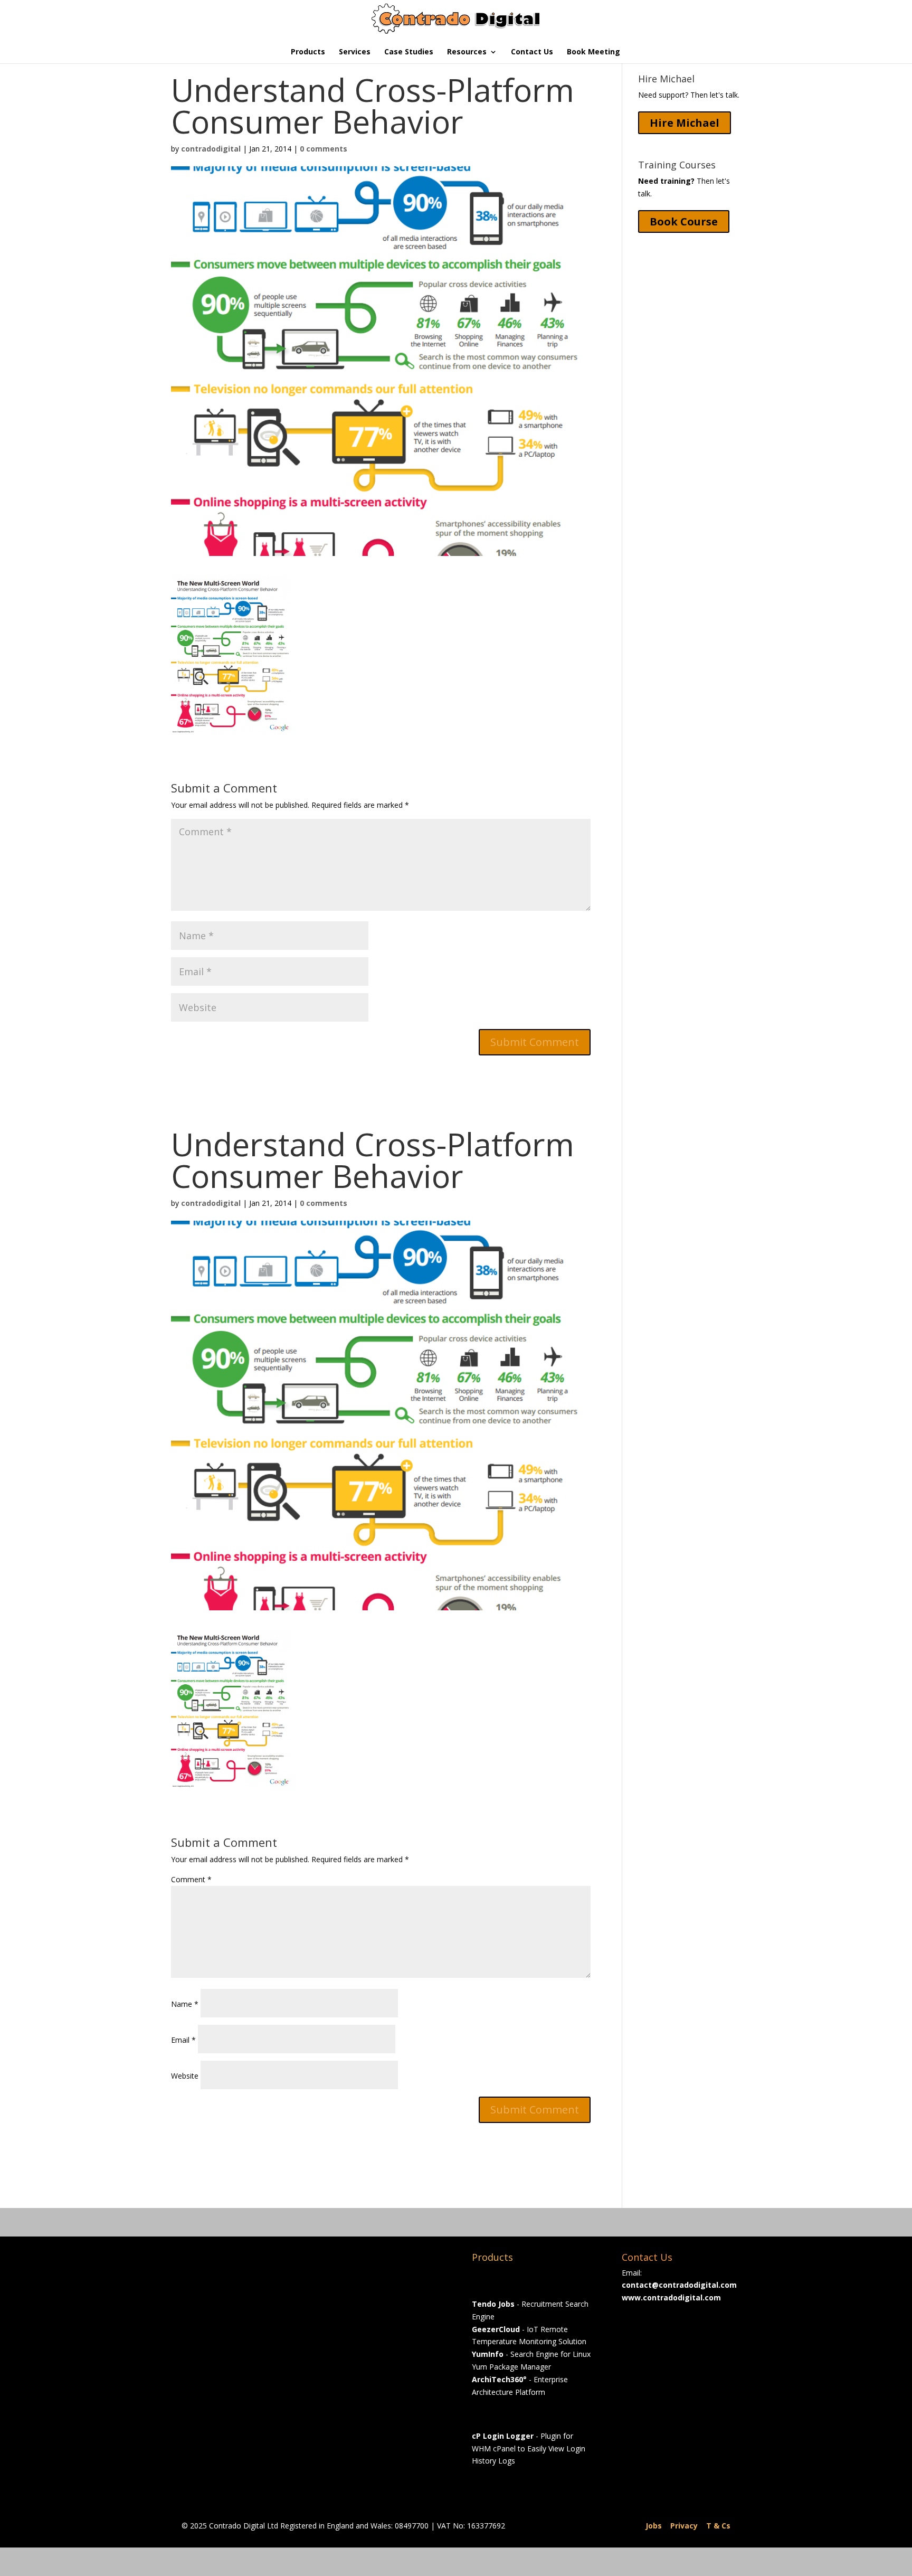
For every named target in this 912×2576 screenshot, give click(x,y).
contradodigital (211, 149)
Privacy (684, 2526)
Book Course (684, 221)
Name (185, 2004)
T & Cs (718, 2526)
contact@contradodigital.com (679, 2285)
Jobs (654, 2526)
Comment (191, 1879)
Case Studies (409, 52)
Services (355, 52)
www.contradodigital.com (671, 2297)
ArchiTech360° (499, 2379)
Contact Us (532, 52)
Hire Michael (685, 123)
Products (308, 52)
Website (185, 2076)
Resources (467, 52)
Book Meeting (593, 52)
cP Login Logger (503, 2436)
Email (183, 2040)
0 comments (324, 149)
